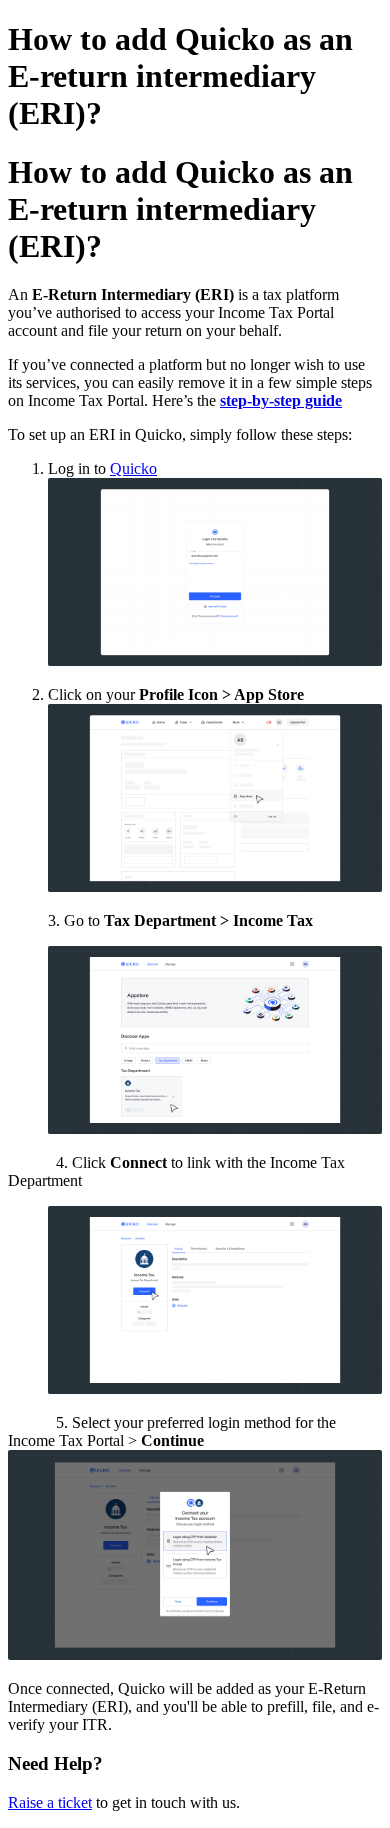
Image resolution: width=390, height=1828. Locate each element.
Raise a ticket (50, 1802)
